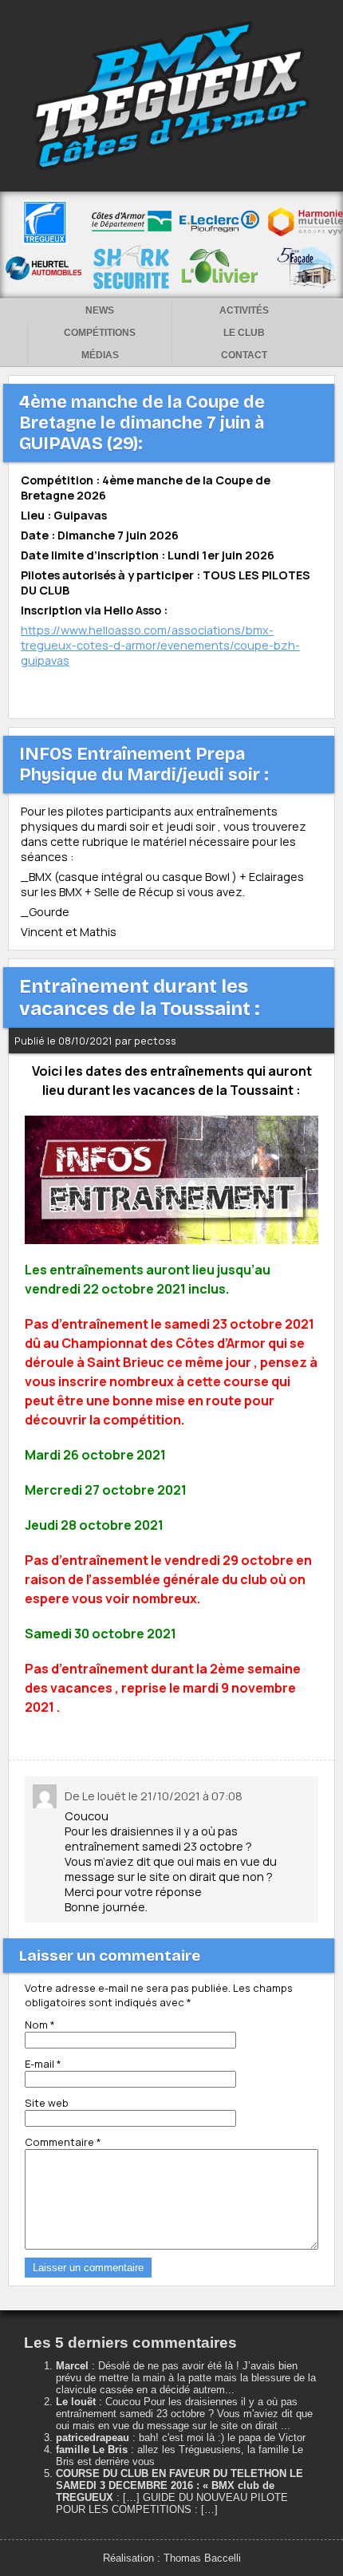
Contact (244, 355)
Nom (40, 2025)
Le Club (244, 333)
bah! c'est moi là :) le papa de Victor (222, 2438)
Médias (100, 355)
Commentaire (63, 2142)
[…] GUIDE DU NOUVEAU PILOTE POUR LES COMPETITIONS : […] (172, 2503)
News (100, 310)
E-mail (43, 2064)
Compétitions (100, 333)
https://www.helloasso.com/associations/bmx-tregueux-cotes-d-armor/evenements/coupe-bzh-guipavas (160, 645)
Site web (47, 2103)
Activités (244, 310)
